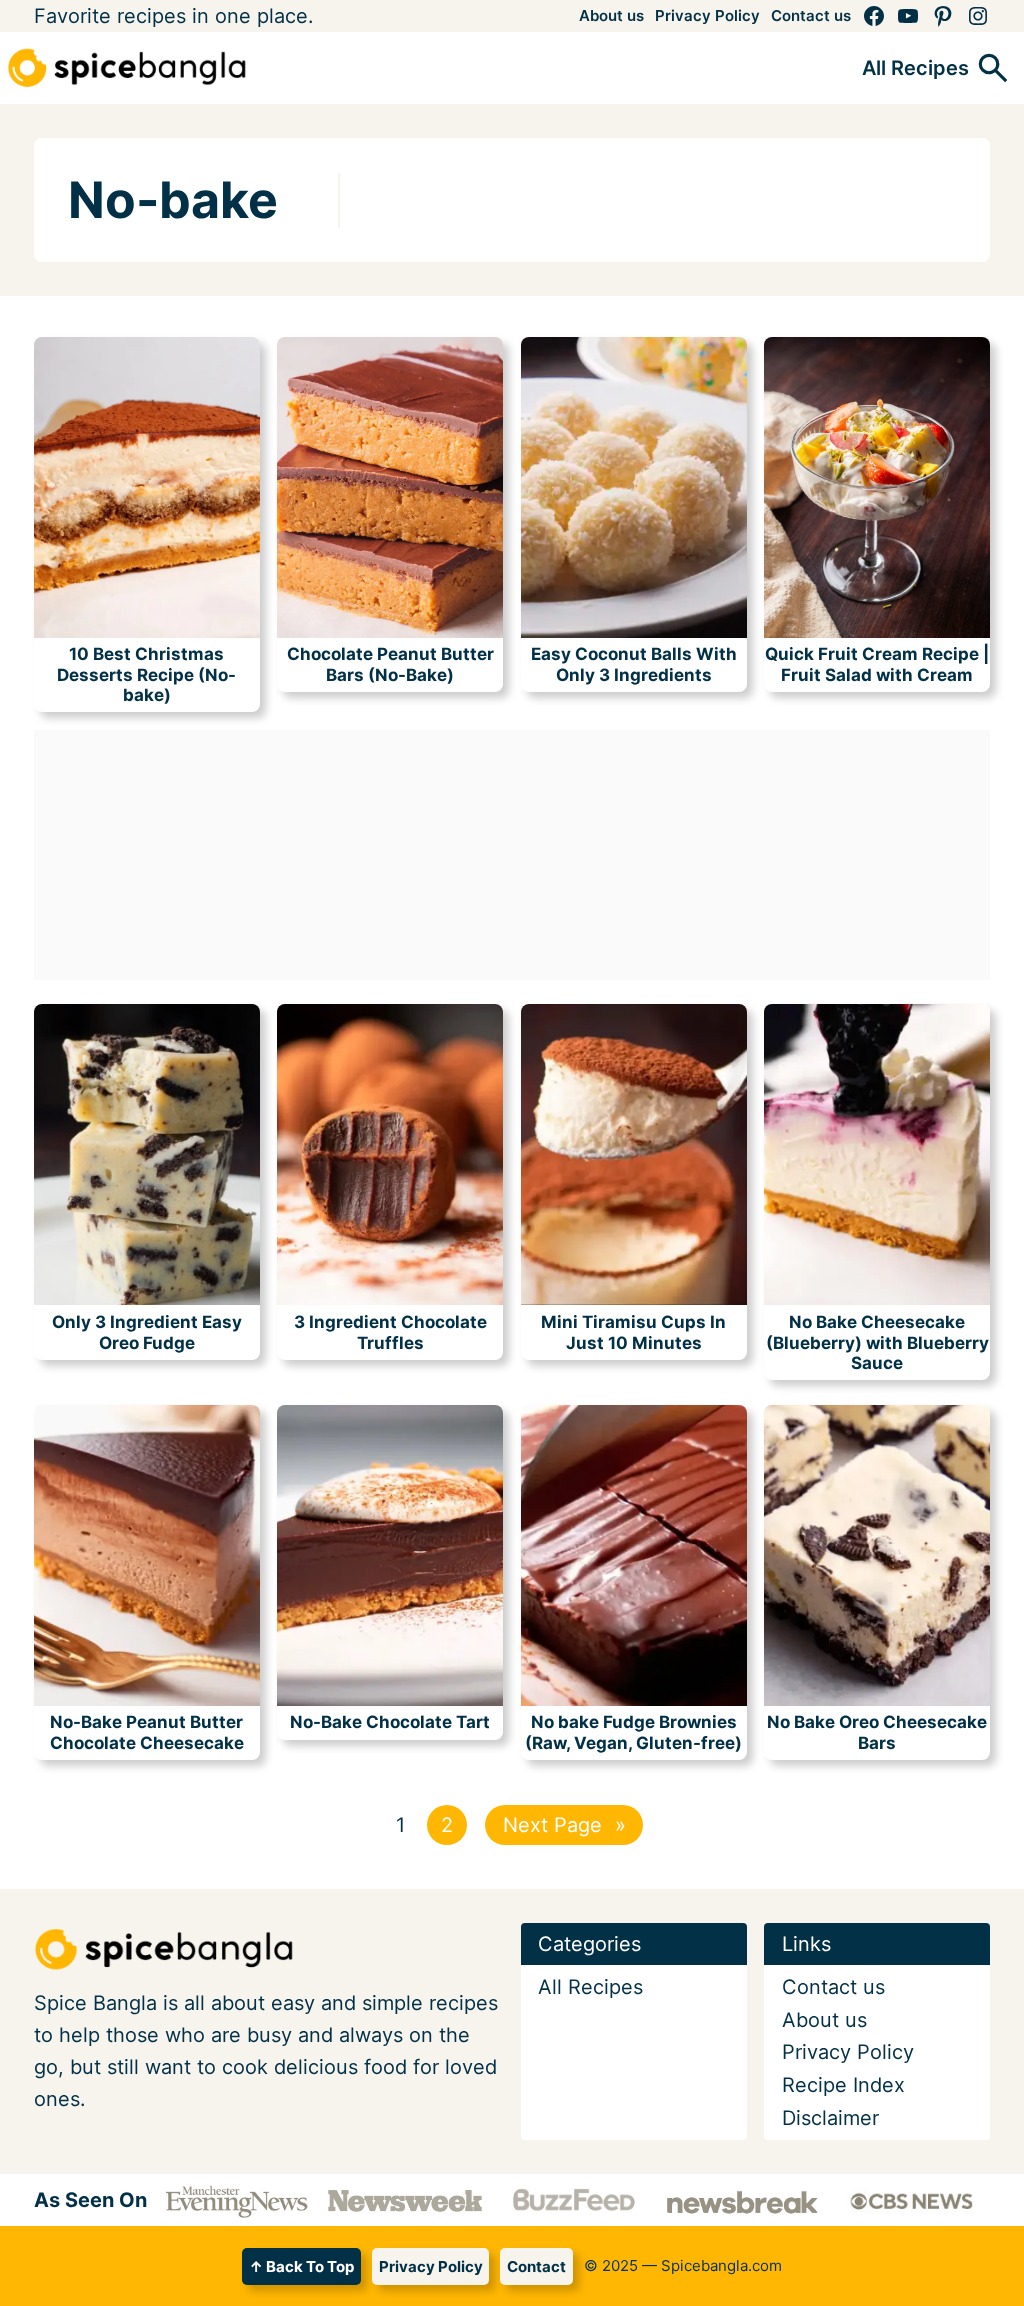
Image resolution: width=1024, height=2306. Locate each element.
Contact (536, 2266)
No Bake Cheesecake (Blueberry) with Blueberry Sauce (877, 1342)
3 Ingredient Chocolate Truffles (390, 1332)
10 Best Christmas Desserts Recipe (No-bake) (146, 674)
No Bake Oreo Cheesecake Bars (877, 1732)
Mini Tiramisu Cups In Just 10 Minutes (633, 1332)
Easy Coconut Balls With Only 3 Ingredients (634, 664)
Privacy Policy (431, 2266)
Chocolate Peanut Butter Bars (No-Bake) (390, 664)
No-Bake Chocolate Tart (390, 1722)
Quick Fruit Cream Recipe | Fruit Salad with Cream (877, 664)
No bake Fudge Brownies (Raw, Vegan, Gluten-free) (633, 1732)
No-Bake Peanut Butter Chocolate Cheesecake (147, 1732)
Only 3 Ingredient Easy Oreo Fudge (147, 1332)
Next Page (564, 1825)
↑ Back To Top (301, 2266)
